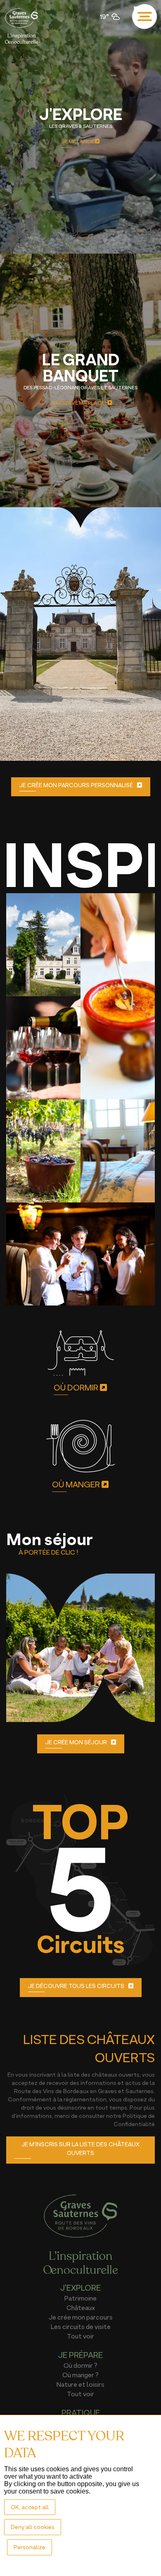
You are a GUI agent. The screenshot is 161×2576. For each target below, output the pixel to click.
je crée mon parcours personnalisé (76, 785)
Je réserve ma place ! (78, 403)
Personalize (30, 2547)
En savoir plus (76, 749)
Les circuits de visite (81, 2327)
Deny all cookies (33, 2527)
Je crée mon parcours (81, 2317)
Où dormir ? (80, 2365)
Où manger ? (80, 2375)
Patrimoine (80, 2298)
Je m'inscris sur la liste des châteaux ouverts (80, 2148)
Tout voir (80, 2336)
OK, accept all (30, 2507)
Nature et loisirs (80, 2384)
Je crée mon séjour (76, 1742)
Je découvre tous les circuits (76, 1986)
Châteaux (81, 2308)
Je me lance (78, 141)
